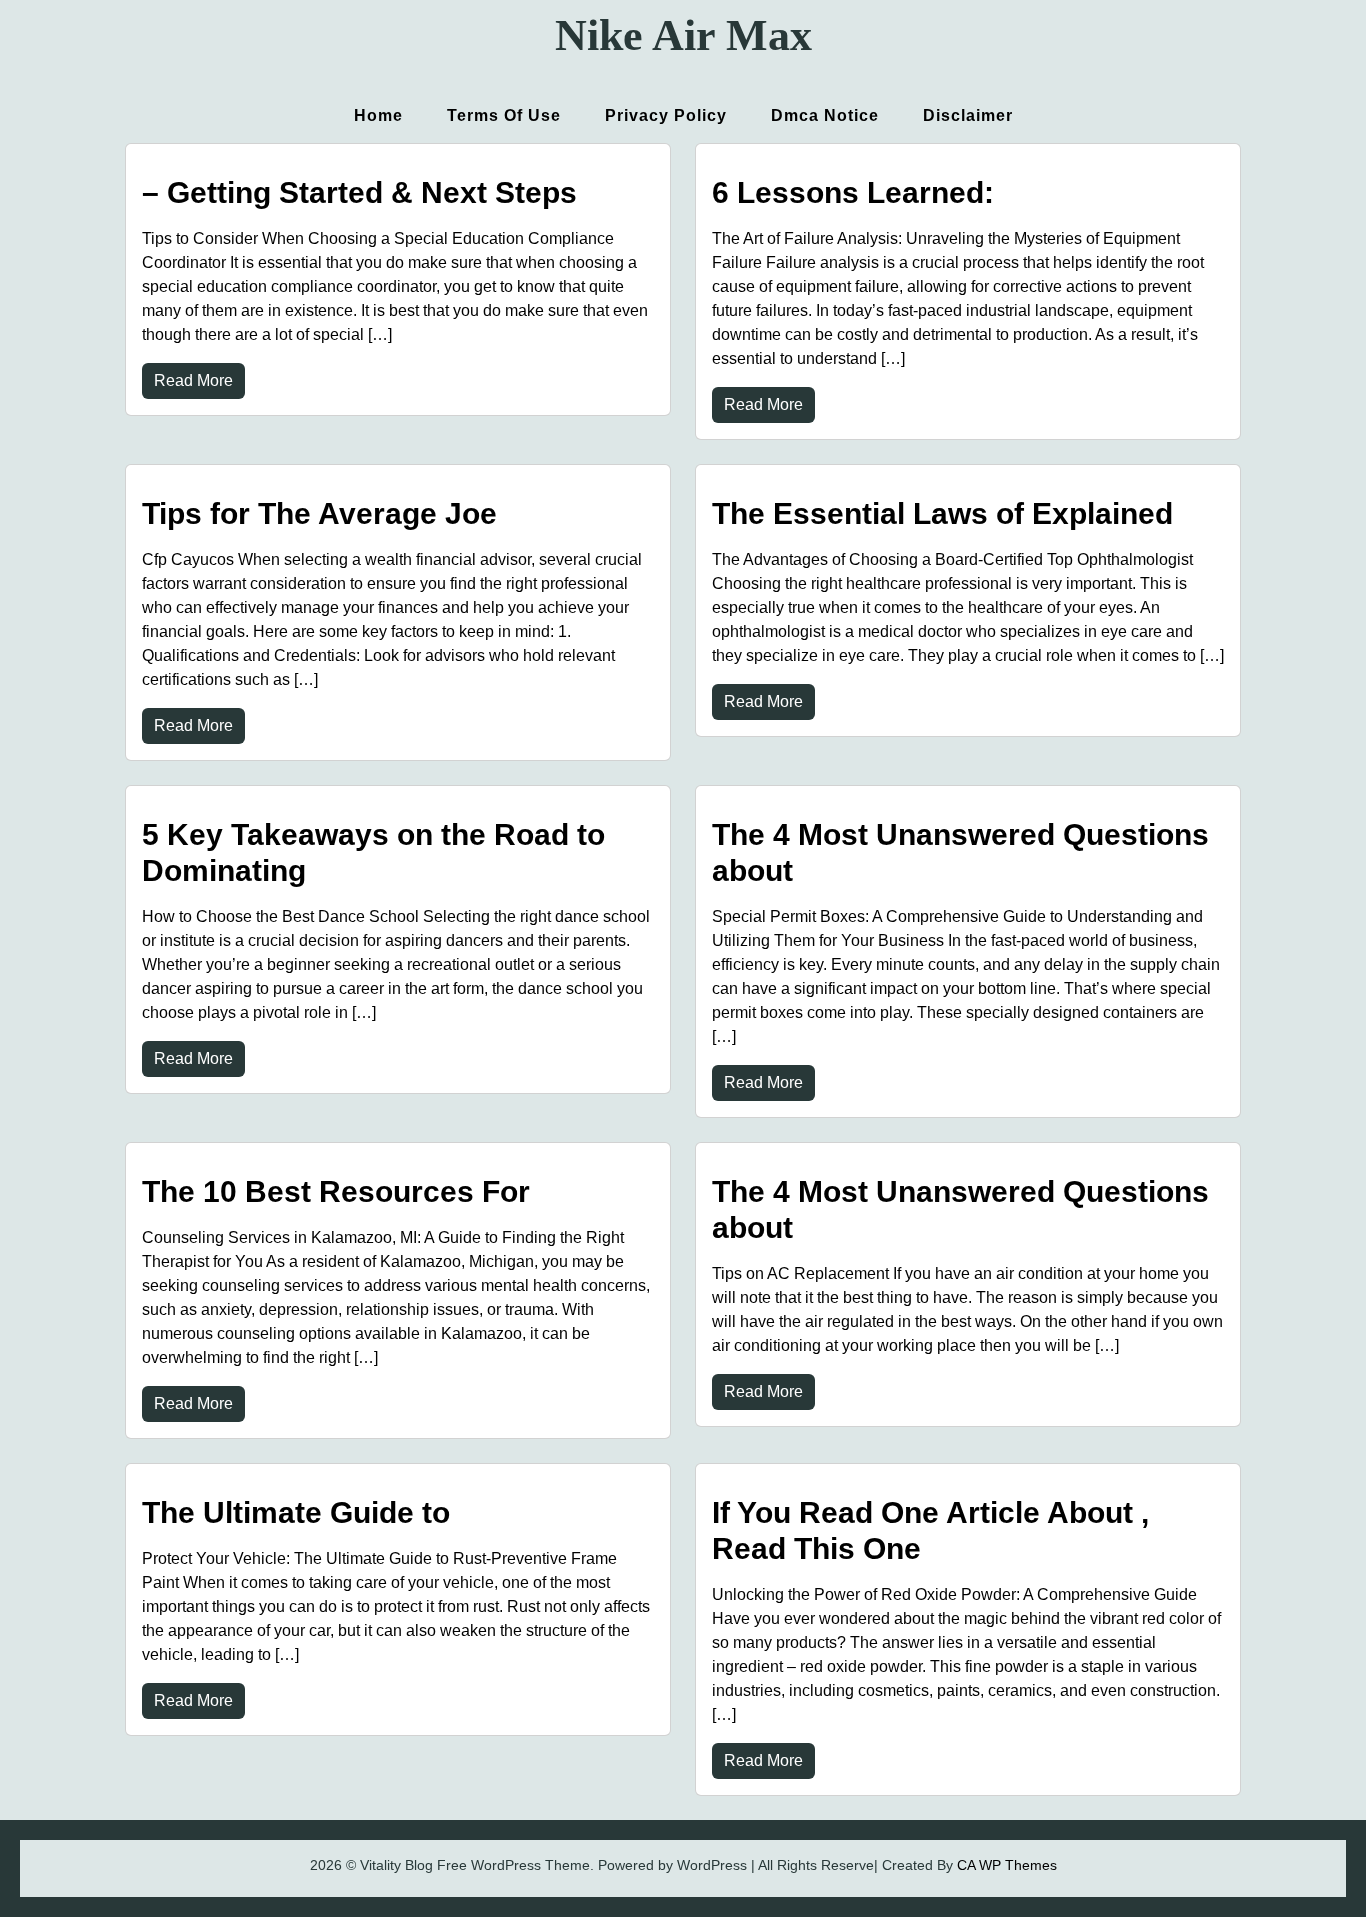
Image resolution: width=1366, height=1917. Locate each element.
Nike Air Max (683, 35)
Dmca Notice (825, 115)
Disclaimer (968, 115)
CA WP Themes (1007, 1865)
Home (378, 115)
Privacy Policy (666, 115)
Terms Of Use (504, 115)
